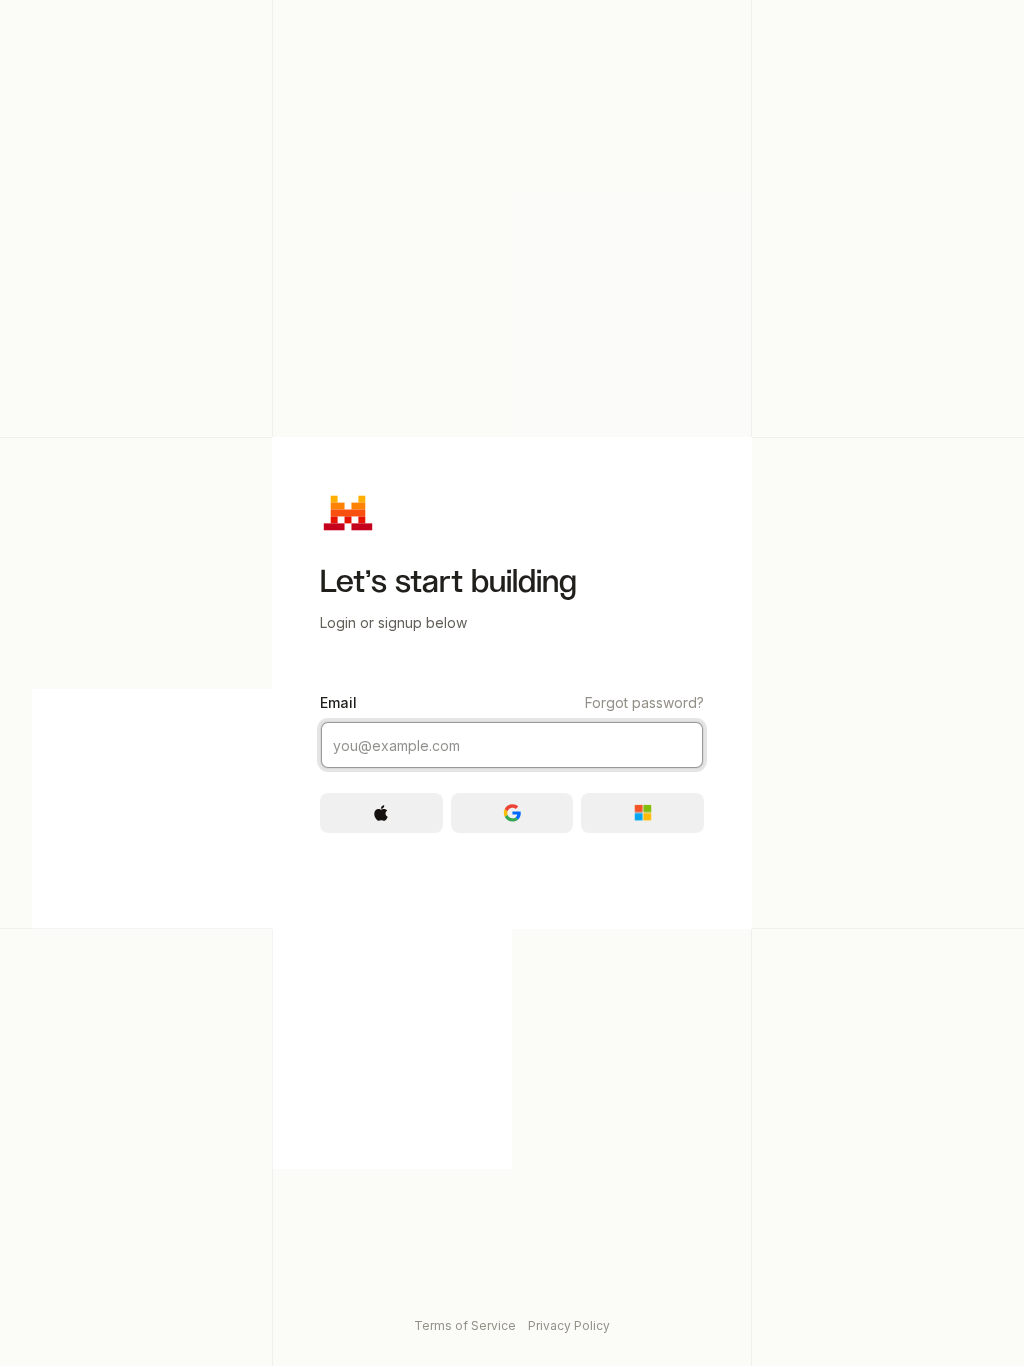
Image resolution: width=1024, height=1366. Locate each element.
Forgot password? (644, 702)
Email (512, 702)
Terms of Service (465, 1325)
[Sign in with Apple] (381, 813)
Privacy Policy (569, 1325)
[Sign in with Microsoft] (642, 813)
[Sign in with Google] (512, 813)
